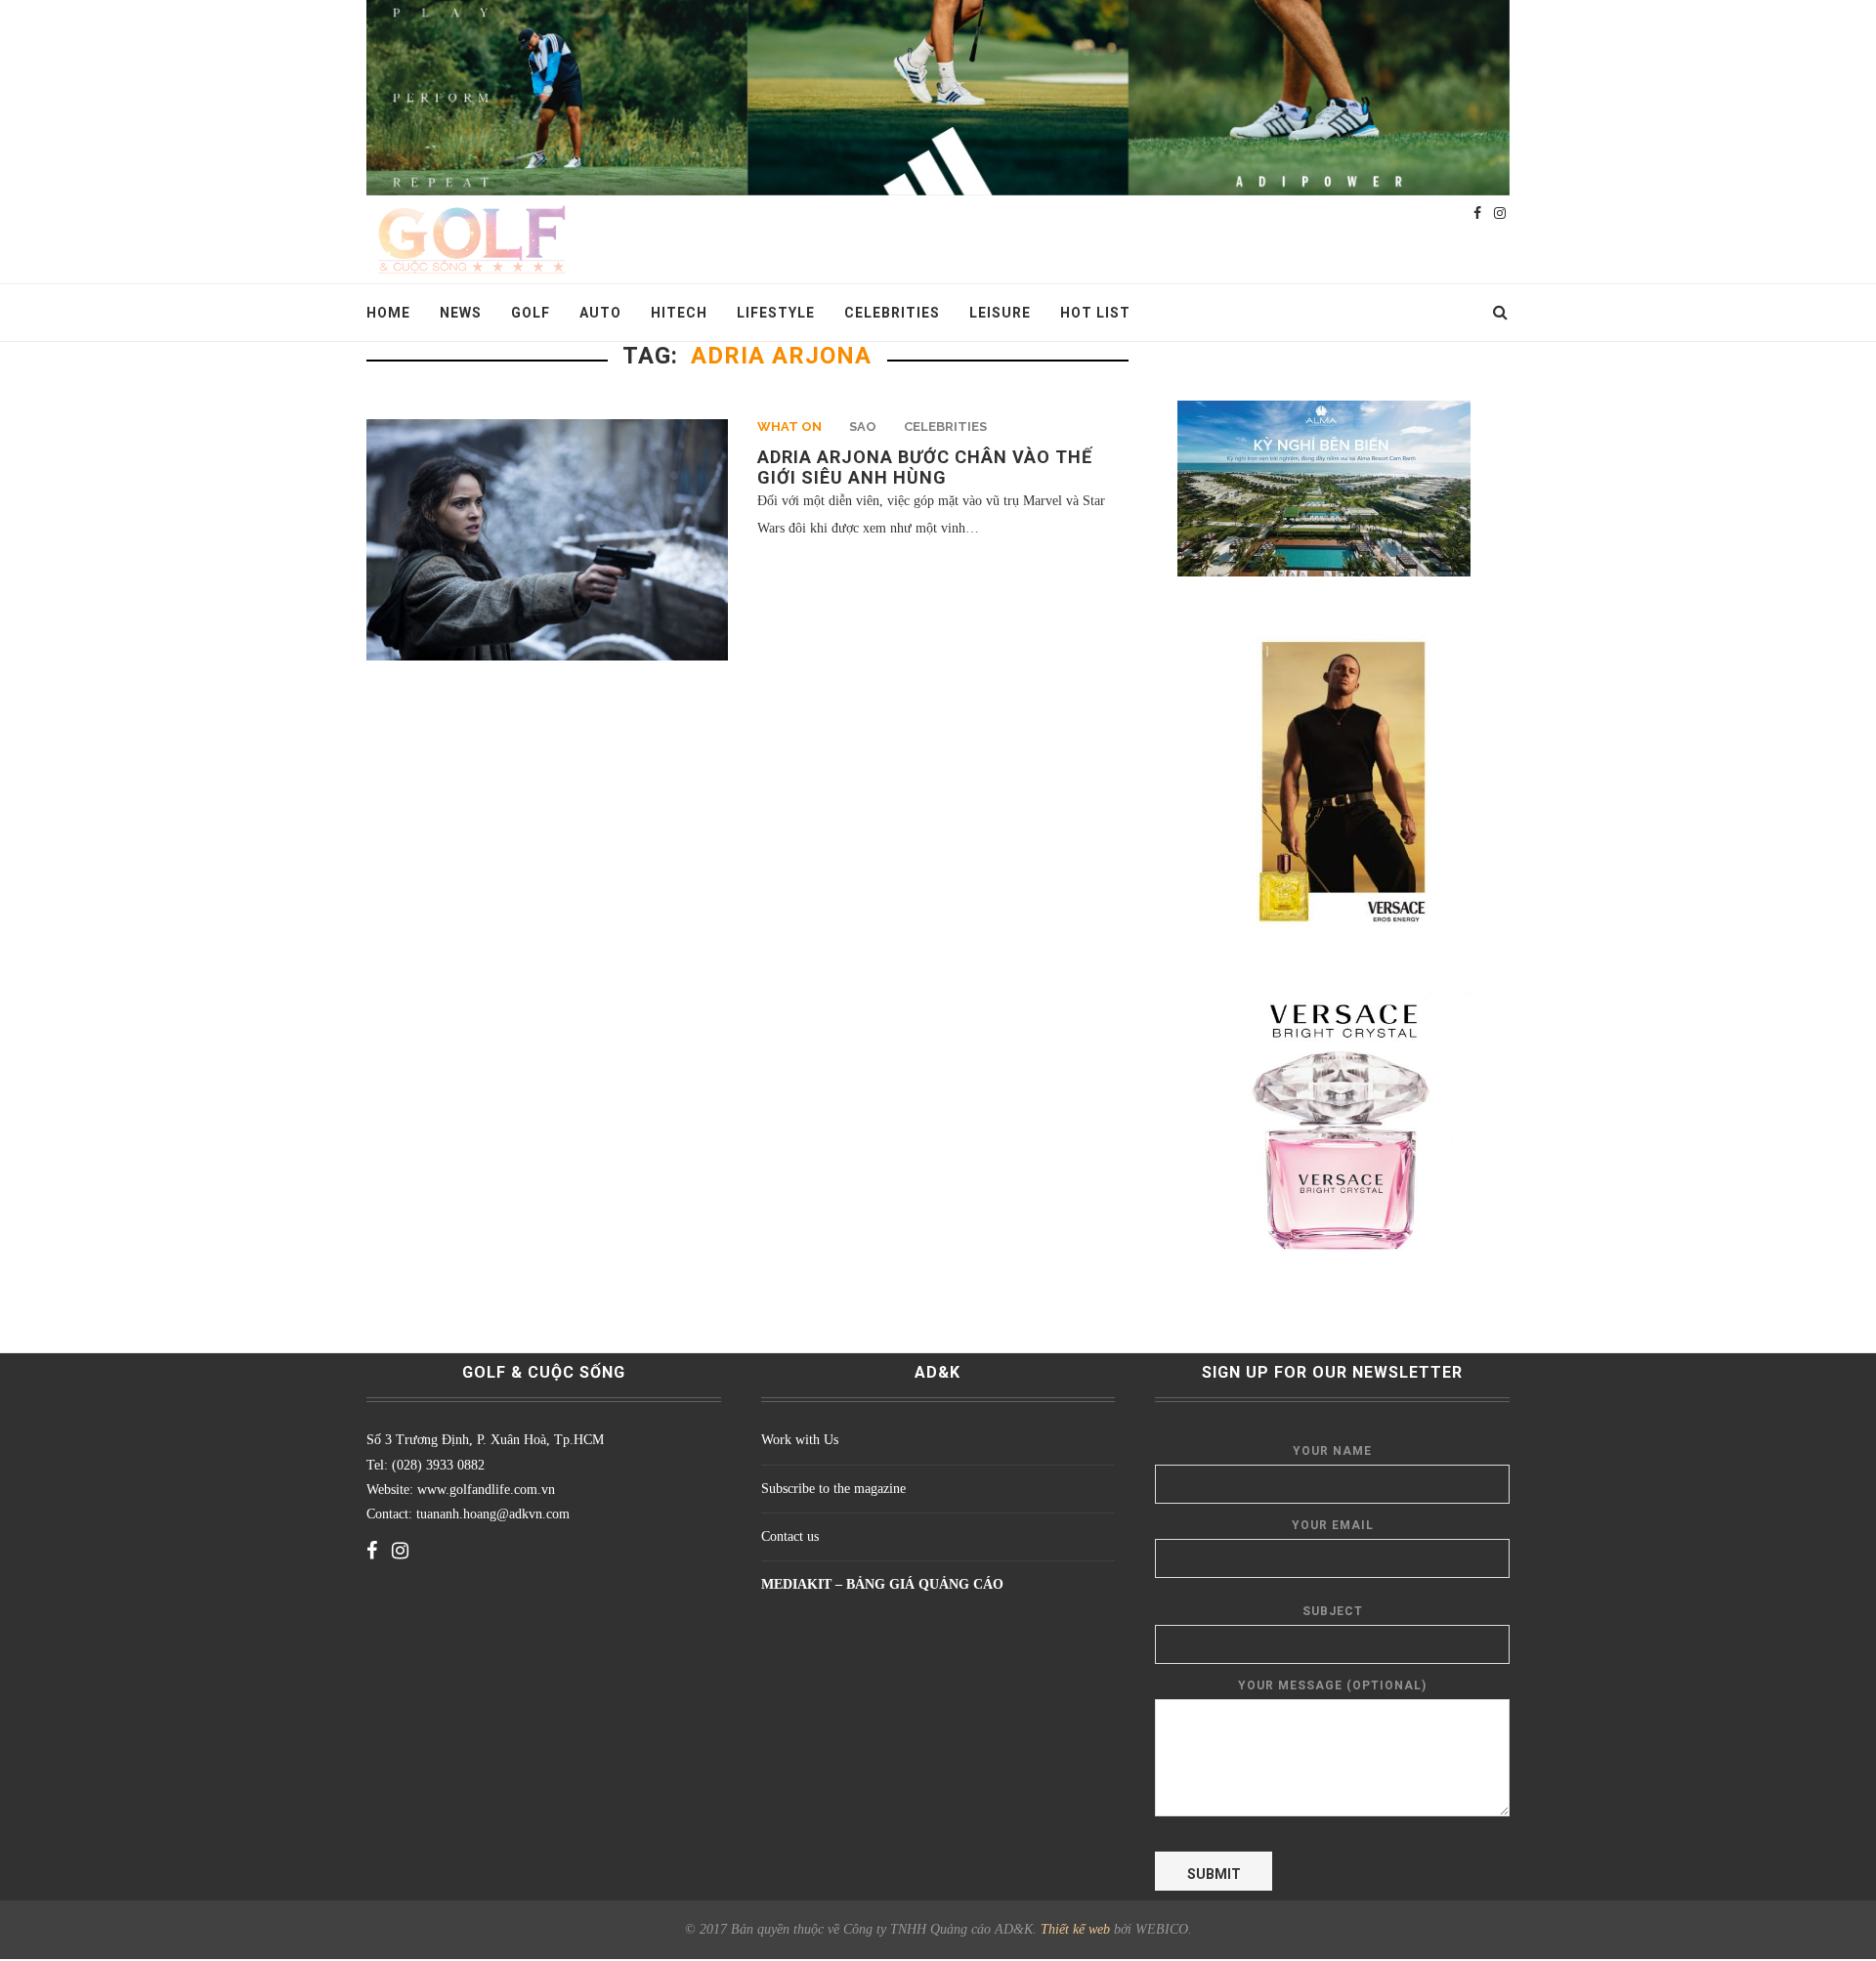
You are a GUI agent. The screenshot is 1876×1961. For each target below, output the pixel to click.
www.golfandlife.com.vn (484, 1490)
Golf (531, 313)
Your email (1333, 1525)
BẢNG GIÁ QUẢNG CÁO (925, 1584)
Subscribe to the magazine (833, 1489)
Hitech (679, 313)
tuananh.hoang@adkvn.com (493, 1514)
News (461, 313)
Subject (1333, 1611)
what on (789, 426)
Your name (1332, 1451)
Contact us (790, 1536)
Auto (600, 313)
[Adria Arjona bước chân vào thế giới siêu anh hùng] (547, 540)
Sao (863, 426)
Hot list (1095, 313)
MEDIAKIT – (804, 1584)
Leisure (1000, 313)
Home (388, 313)
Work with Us (800, 1440)
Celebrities (892, 313)
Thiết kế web (1075, 1929)
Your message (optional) (1332, 1685)
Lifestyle (776, 313)
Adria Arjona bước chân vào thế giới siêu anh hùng (925, 467)
